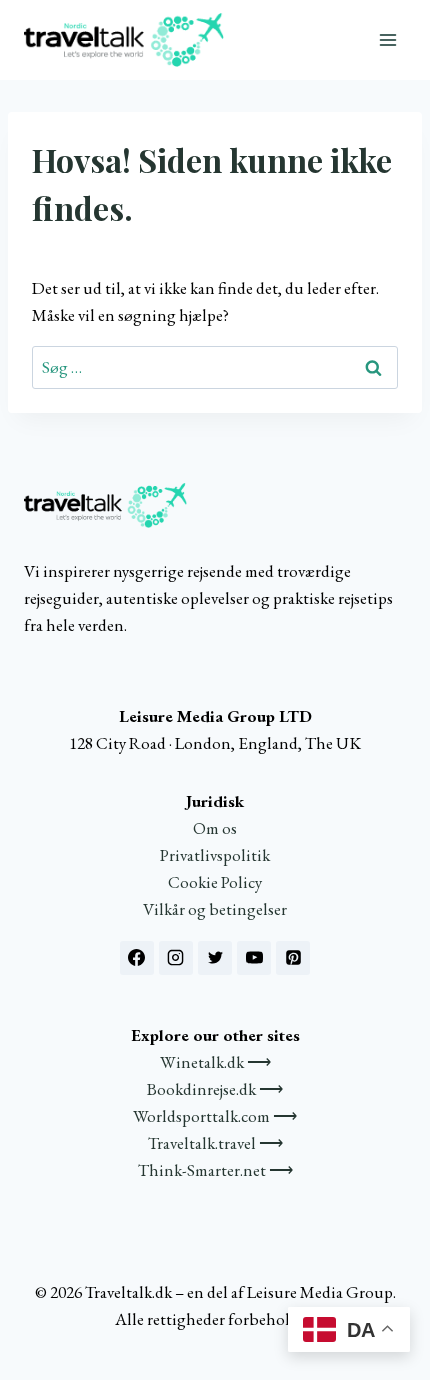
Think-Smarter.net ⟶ (215, 1170)
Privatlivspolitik (215, 855)
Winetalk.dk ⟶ (215, 1062)
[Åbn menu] (387, 39)
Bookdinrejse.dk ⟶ (215, 1089)
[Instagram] (176, 958)
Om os (215, 828)
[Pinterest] (293, 958)
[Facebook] (137, 958)
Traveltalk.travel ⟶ (215, 1143)
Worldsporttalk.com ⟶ (215, 1116)
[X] (215, 958)
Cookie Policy (215, 882)
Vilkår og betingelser (215, 909)
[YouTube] (254, 958)
